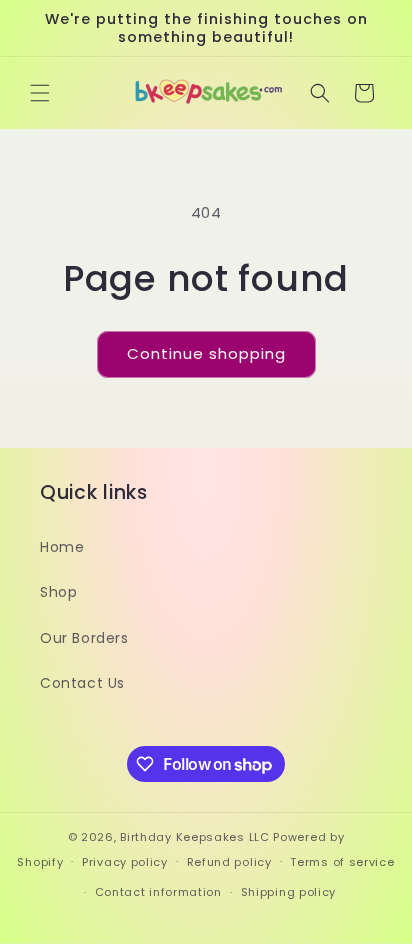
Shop (58, 592)
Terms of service (342, 862)
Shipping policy (289, 892)
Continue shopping (206, 353)
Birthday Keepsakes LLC (194, 837)
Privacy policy (125, 862)
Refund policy (229, 862)
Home (62, 547)
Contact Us (82, 683)
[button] (40, 93)
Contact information (158, 892)
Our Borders (84, 638)
